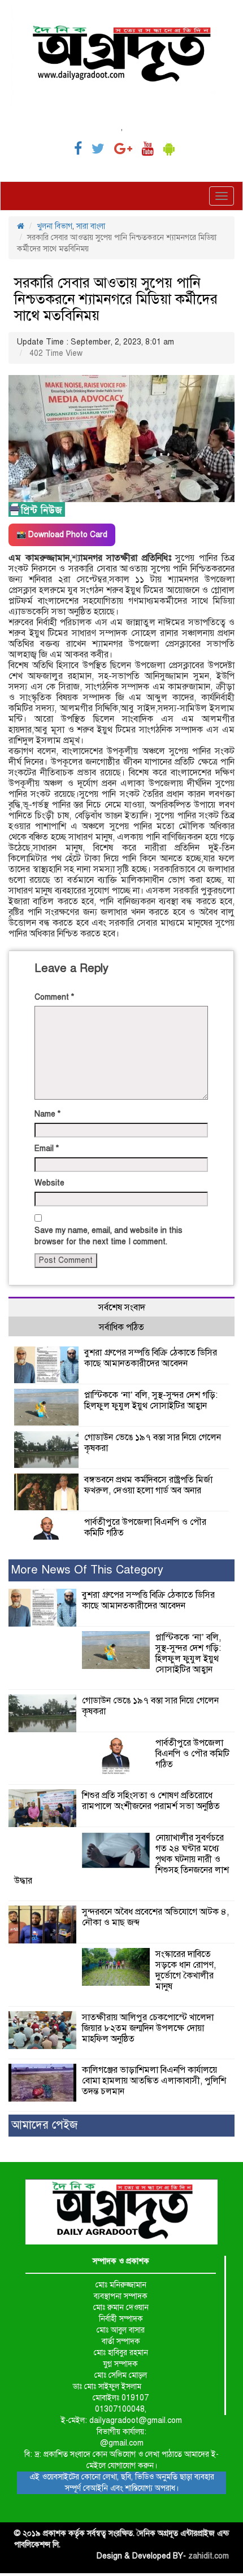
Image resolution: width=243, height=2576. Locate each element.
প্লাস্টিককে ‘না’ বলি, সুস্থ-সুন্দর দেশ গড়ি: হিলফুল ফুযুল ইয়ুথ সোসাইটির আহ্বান (151, 1400)
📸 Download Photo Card (62, 535)
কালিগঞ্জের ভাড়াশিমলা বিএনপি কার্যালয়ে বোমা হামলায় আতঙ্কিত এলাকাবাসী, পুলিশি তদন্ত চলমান (154, 2081)
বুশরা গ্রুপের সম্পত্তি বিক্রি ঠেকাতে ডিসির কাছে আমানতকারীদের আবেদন (151, 1358)
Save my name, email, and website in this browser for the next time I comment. (109, 1236)
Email (47, 1148)
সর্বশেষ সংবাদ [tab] (122, 1307)
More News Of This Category (87, 1570)
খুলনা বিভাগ (55, 226)
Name (47, 1114)
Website (49, 1183)
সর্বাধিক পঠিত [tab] (121, 1327)
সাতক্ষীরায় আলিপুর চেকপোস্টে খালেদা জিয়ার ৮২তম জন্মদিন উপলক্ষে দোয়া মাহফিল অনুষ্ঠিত (148, 2028)
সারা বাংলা (91, 226)
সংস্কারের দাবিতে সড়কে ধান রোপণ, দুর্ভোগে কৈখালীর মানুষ (186, 1970)
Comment (54, 997)
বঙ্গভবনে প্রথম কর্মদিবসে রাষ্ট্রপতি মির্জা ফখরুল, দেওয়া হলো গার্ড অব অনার (148, 1485)
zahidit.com (209, 2556)
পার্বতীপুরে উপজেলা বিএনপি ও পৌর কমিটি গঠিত (145, 1527)
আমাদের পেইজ (44, 2125)
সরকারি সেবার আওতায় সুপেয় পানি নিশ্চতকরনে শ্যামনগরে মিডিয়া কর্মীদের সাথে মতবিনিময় (116, 299)
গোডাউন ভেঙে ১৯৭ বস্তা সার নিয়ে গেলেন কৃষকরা (153, 1443)
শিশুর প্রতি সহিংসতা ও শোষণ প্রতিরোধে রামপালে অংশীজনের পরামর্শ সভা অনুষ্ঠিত (151, 1801)
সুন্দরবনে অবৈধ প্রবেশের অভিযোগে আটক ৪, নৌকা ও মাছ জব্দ (155, 1917)
